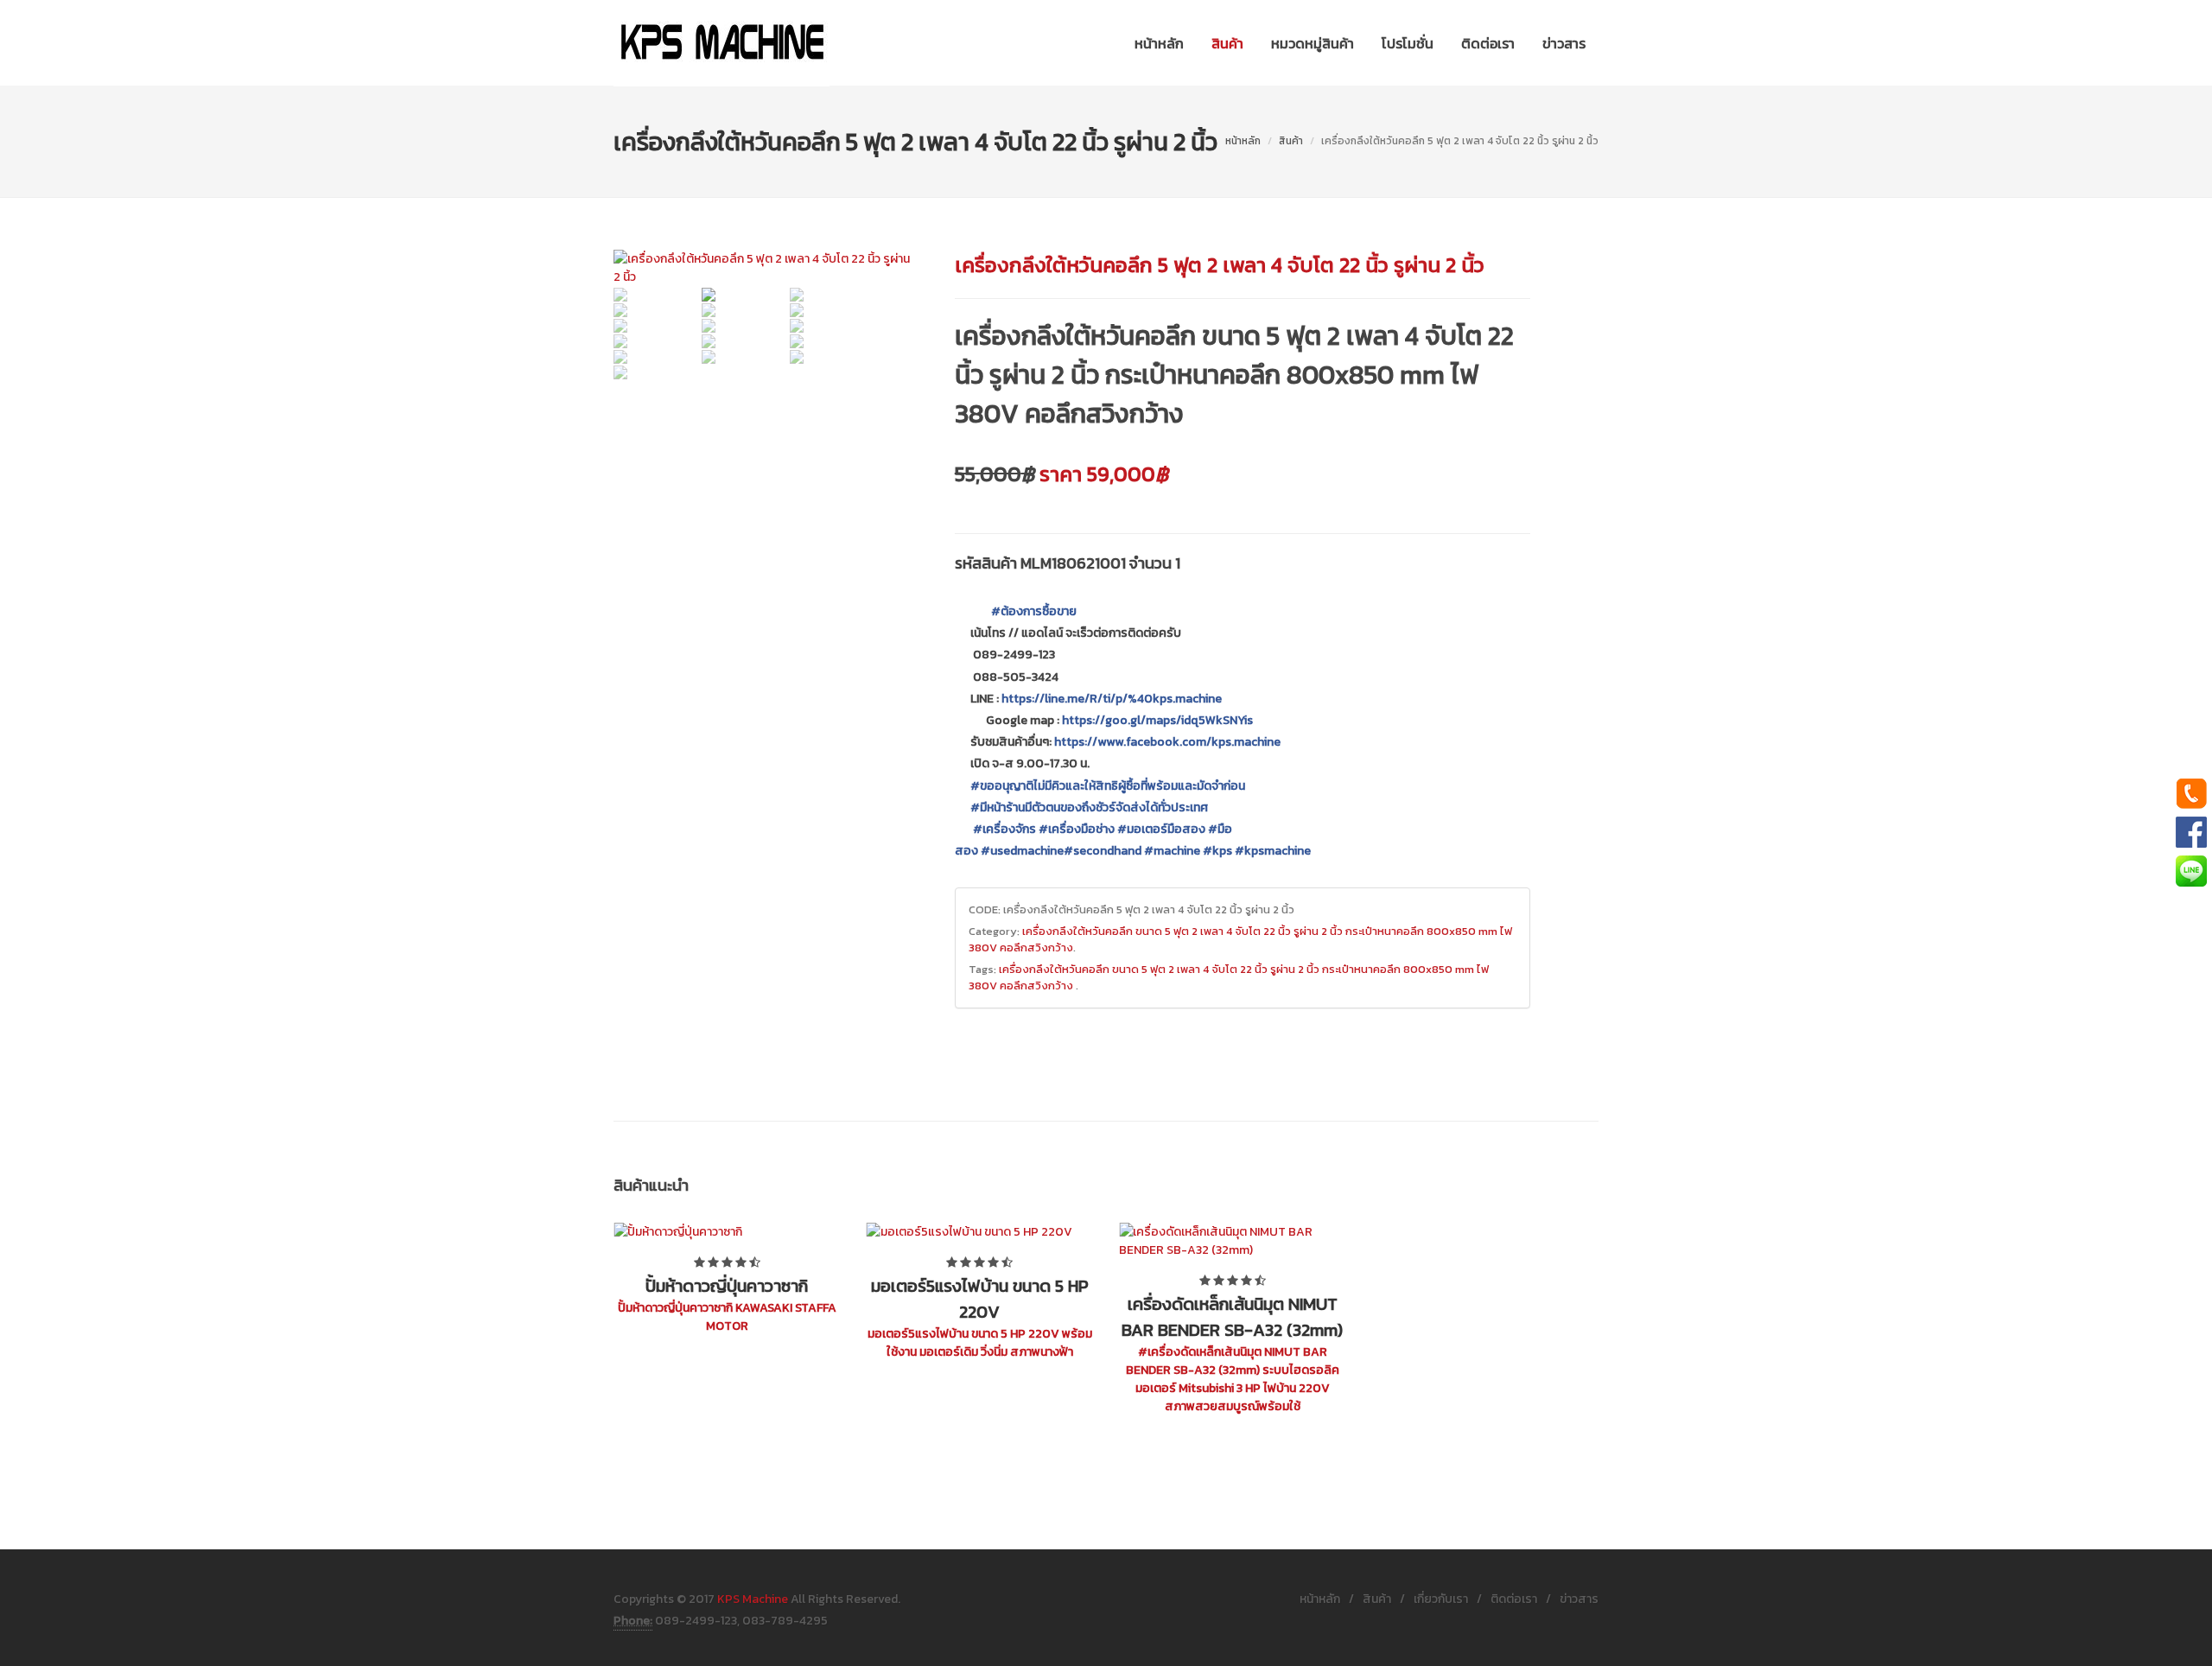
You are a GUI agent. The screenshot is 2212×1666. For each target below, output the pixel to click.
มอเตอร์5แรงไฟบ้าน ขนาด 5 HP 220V (980, 1299)
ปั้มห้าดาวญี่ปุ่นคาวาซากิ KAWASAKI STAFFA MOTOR (727, 1317)
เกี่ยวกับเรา (1441, 1599)
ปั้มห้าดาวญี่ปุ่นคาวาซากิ (727, 1286)
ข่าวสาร (1579, 1599)
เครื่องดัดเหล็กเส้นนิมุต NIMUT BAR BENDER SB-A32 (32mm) (1232, 1317)
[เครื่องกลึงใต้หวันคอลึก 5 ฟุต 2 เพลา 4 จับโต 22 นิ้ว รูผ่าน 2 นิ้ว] (764, 268)
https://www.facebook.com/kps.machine (1167, 742)
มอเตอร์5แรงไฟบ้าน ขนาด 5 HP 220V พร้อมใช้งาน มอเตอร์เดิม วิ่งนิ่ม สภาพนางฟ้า (980, 1343)
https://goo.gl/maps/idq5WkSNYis (1157, 720)
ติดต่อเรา (1514, 1599)
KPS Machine (753, 1599)
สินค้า (1291, 141)
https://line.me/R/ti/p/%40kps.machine (1112, 699)
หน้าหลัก (1243, 141)
